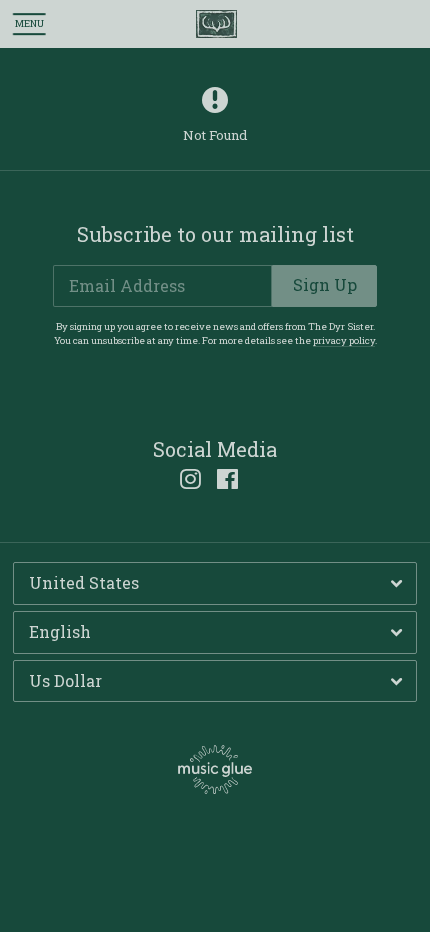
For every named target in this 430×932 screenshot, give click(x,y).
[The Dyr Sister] (216, 24)
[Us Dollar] (215, 681)
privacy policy (344, 340)
